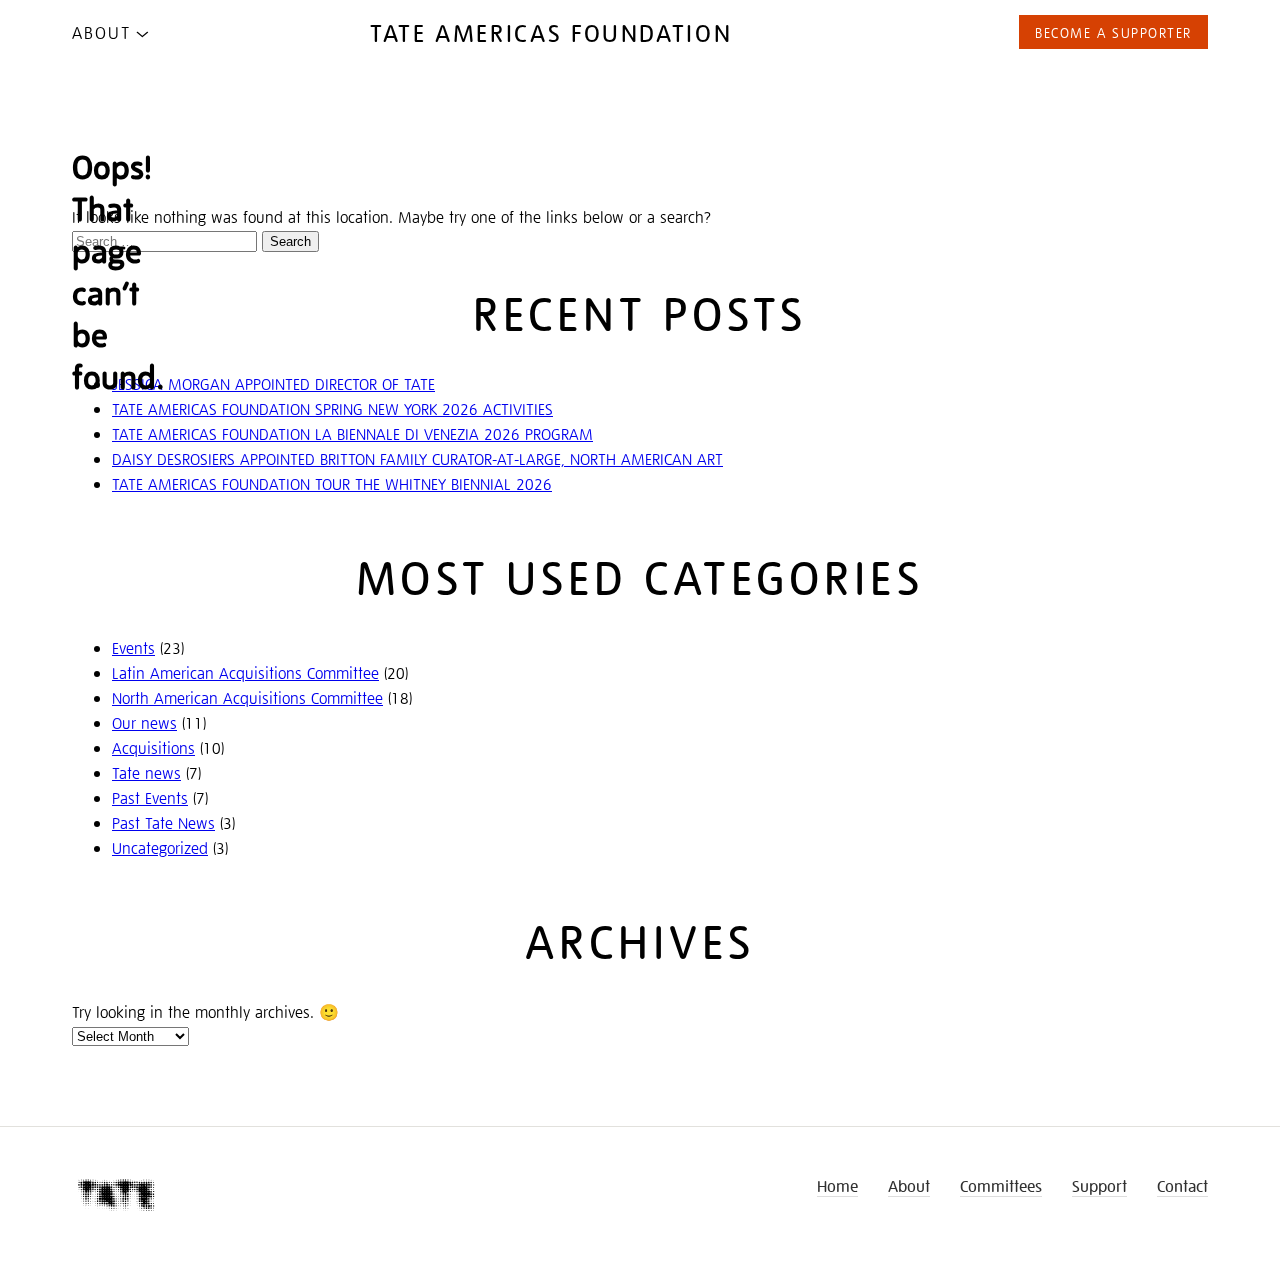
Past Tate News (163, 822)
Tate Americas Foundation (551, 32)
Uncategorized (160, 847)
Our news (144, 722)
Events (133, 647)
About (101, 32)
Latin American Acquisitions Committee (245, 672)
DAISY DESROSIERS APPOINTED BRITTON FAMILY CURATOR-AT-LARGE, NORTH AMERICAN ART (417, 458)
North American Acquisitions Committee (247, 697)
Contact (1182, 1185)
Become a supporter (1113, 32)
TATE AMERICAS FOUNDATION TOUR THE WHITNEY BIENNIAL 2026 (332, 483)
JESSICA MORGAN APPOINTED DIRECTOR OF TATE (273, 383)
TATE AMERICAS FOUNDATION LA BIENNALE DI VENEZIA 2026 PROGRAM (352, 433)
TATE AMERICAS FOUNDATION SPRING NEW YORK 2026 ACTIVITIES (332, 408)
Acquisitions (153, 747)
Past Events (150, 797)
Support (1099, 1185)
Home (837, 1185)
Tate (117, 1195)
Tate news (146, 772)
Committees (1001, 1185)
